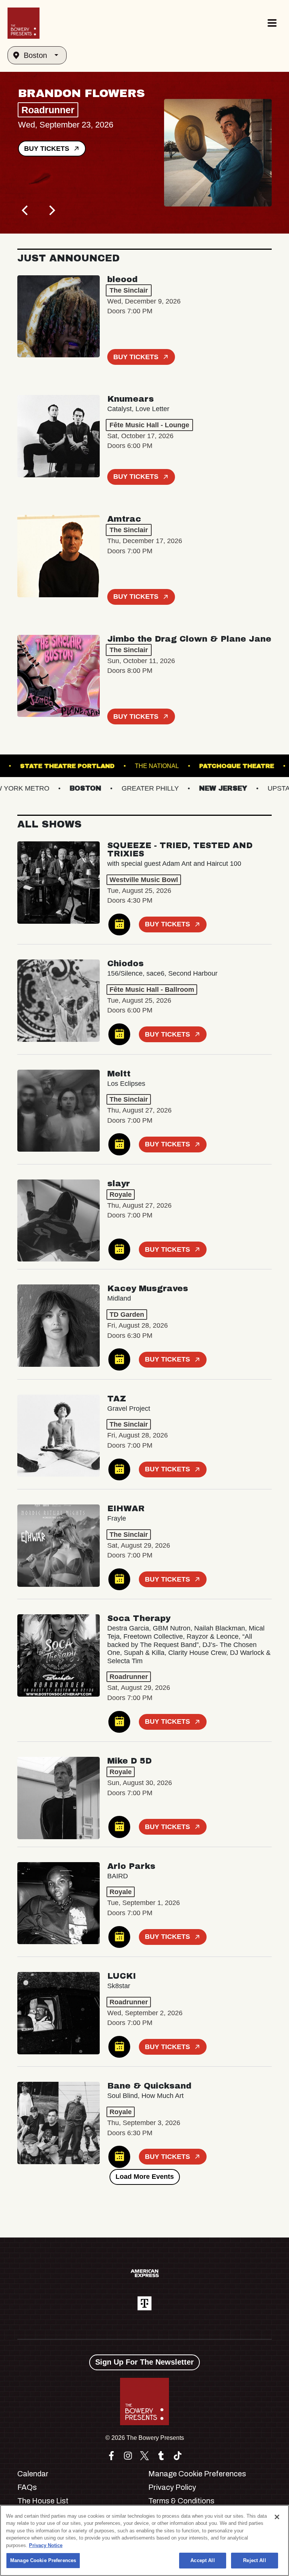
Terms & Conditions (181, 2501)
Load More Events (145, 2177)
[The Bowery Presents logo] (24, 23)
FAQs (27, 2487)
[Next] (51, 210)
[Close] (277, 2517)
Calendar (33, 2474)
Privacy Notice (46, 2545)
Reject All (254, 2560)
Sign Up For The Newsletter (144, 2362)
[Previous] (26, 210)
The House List (43, 2501)
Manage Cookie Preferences (43, 2560)
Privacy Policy (172, 2487)
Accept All (202, 2560)
